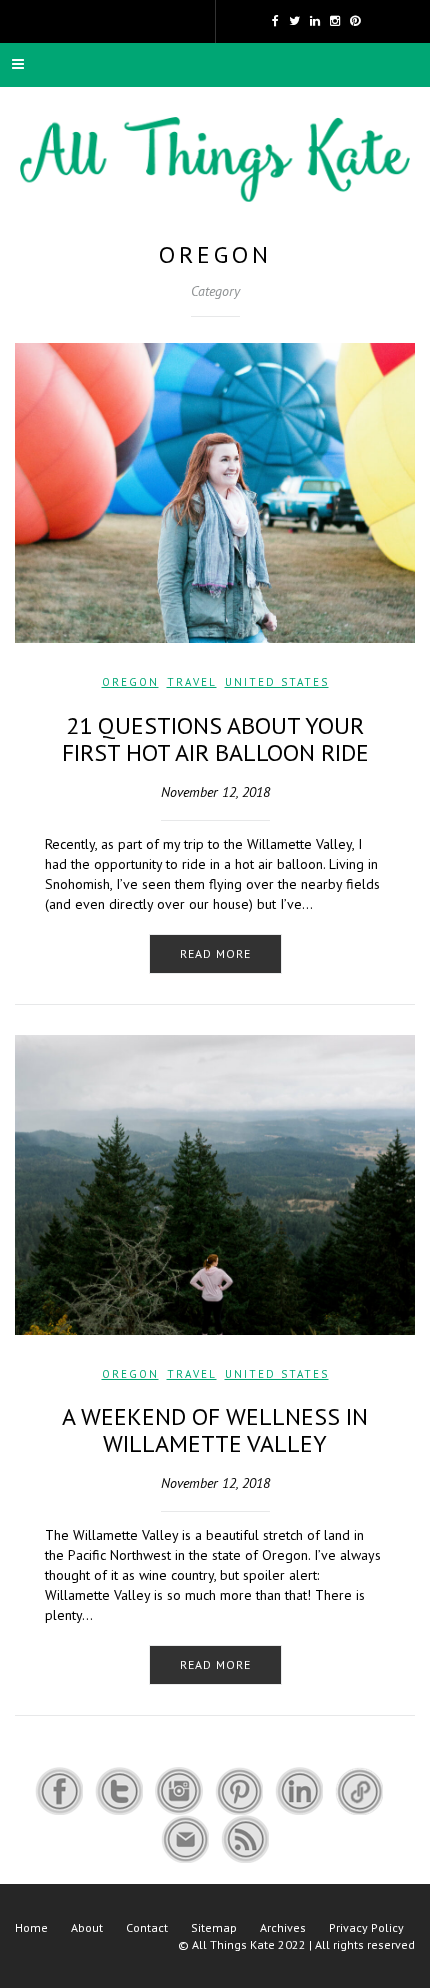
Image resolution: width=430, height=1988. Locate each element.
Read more (215, 953)
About (87, 1927)
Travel (192, 682)
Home (31, 1927)
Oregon (130, 682)
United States (277, 682)
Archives (283, 1927)
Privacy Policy (366, 1927)
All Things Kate (233, 1944)
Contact (147, 1927)
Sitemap (214, 1927)
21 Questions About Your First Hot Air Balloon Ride (215, 738)
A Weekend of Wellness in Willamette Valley (215, 1429)
